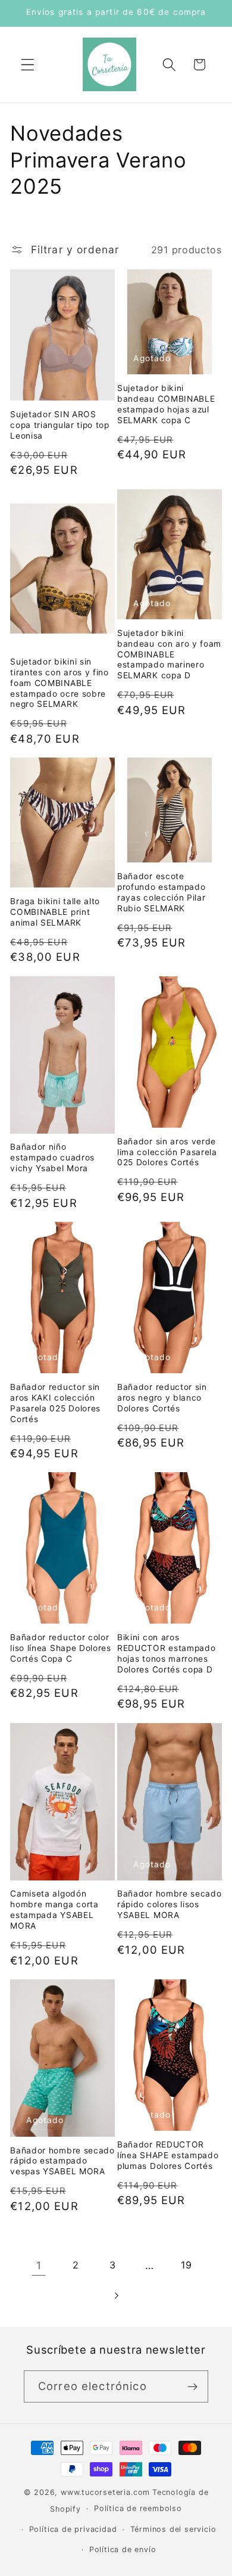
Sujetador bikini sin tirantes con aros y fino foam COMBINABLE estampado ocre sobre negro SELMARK (59, 683)
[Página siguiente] (116, 2296)
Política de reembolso (138, 2508)
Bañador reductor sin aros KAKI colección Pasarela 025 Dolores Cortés (55, 1403)
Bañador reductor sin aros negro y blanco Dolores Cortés (162, 1398)
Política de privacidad (73, 2529)
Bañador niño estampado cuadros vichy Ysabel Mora (52, 1157)
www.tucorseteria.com (105, 2492)
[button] (28, 65)
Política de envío (123, 2549)
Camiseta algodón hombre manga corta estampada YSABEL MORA (54, 1910)
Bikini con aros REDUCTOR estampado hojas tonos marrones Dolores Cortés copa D (166, 1653)
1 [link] (39, 2265)
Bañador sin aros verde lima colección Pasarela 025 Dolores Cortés (167, 1152)
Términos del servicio (173, 2529)
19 (186, 2265)
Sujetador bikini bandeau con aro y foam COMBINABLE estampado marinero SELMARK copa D (169, 654)
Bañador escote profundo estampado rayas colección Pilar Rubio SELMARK (162, 892)
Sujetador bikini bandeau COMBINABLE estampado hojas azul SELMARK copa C (166, 404)
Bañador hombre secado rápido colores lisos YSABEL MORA (170, 1904)
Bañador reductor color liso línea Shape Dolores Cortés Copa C (61, 1648)
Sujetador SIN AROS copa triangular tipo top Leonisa (60, 425)
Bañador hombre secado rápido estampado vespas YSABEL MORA (62, 2161)
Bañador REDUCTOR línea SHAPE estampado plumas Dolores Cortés (168, 2155)
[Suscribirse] (192, 2386)
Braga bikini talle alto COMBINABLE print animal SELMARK (55, 912)
